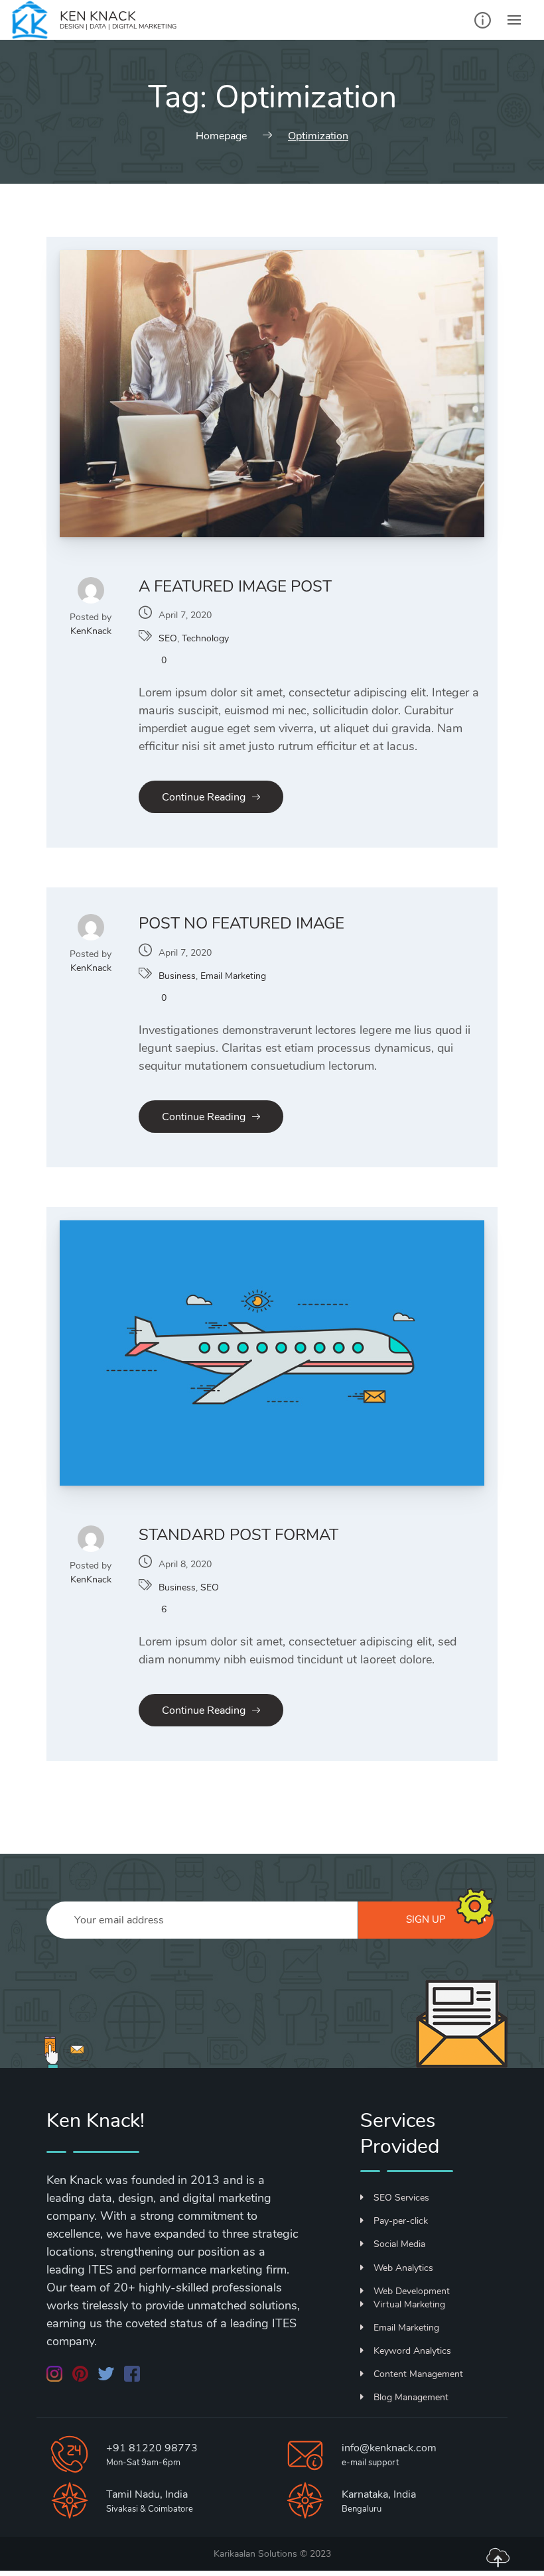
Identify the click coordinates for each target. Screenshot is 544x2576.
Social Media (399, 2244)
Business (177, 976)
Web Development (412, 2291)
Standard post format (238, 1535)
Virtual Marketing (409, 2304)
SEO (168, 638)
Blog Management (411, 2397)
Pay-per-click (401, 2221)
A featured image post (235, 586)
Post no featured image (241, 923)
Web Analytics (403, 2268)
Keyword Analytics (412, 2351)
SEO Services (401, 2198)
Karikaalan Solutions (255, 2554)
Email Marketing (233, 976)
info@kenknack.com (389, 2448)
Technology (205, 638)
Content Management (418, 2374)
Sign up (426, 1919)
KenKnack (91, 631)
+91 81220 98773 (152, 2448)
